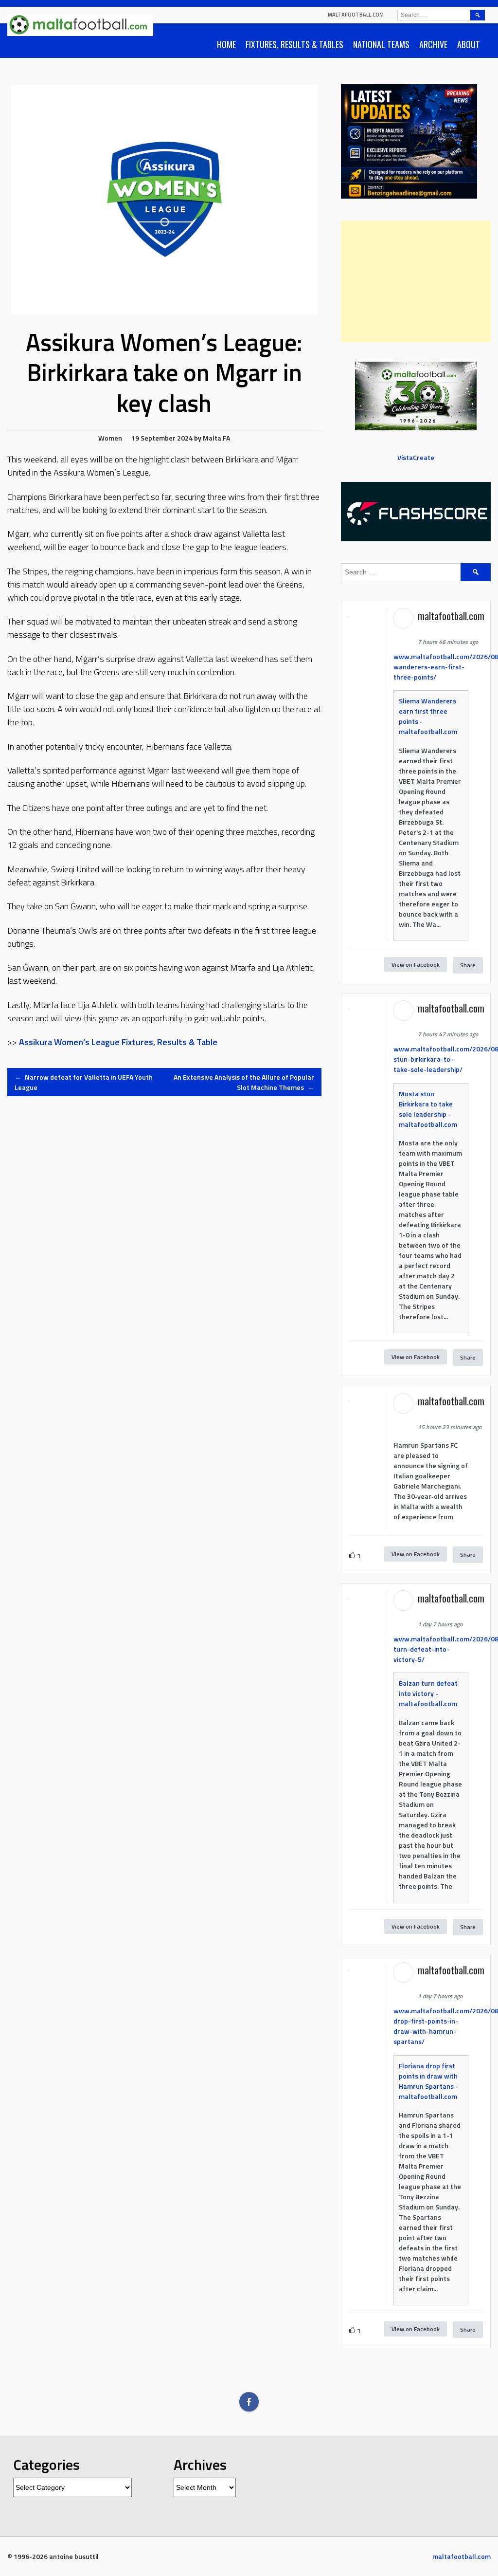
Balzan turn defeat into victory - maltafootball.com (428, 1693)
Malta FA (216, 438)
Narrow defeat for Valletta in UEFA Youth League (84, 1082)
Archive (433, 44)
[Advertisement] (416, 281)
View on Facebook (416, 965)
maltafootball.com (356, 15)
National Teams (381, 44)
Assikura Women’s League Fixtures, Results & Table (118, 1042)
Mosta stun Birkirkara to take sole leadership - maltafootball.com (428, 1109)
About (469, 44)
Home (226, 44)
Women (110, 438)
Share (468, 965)
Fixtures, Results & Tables (294, 44)
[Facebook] (249, 2402)
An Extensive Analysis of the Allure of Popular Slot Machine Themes (244, 1082)
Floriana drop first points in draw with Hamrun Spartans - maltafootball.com (428, 2081)
